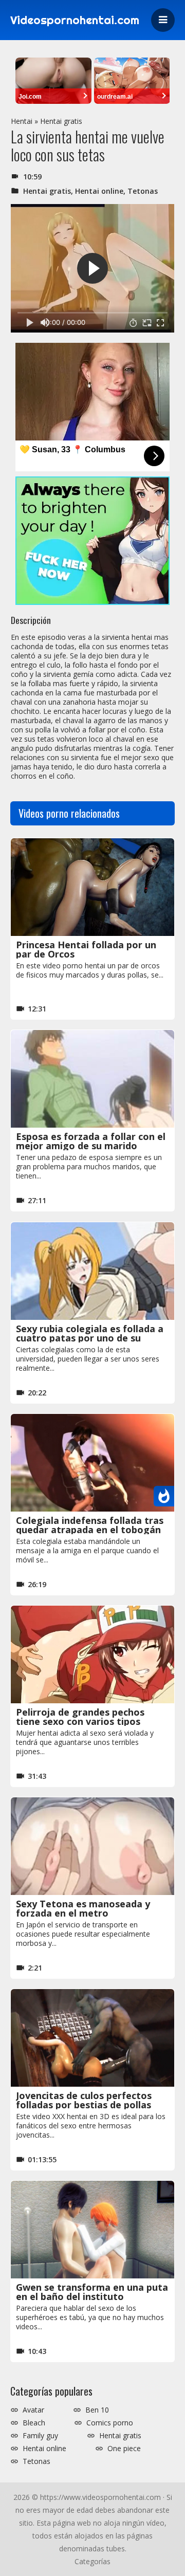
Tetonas (143, 191)
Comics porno (110, 2423)
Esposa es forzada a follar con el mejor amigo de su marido (91, 1141)
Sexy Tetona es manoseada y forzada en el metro (83, 1908)
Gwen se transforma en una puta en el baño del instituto (92, 2292)
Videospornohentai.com (75, 20)
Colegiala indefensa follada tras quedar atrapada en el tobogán (90, 1525)
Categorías (92, 2561)
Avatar (33, 2410)
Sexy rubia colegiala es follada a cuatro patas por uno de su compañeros (90, 1338)
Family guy (40, 2436)
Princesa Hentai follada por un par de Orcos (86, 949)
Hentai (22, 121)
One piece (124, 2449)
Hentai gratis (61, 121)
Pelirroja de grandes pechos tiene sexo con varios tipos (80, 1717)
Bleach (34, 2423)
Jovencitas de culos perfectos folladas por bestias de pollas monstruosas (84, 2105)
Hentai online (99, 191)
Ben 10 (97, 2410)
